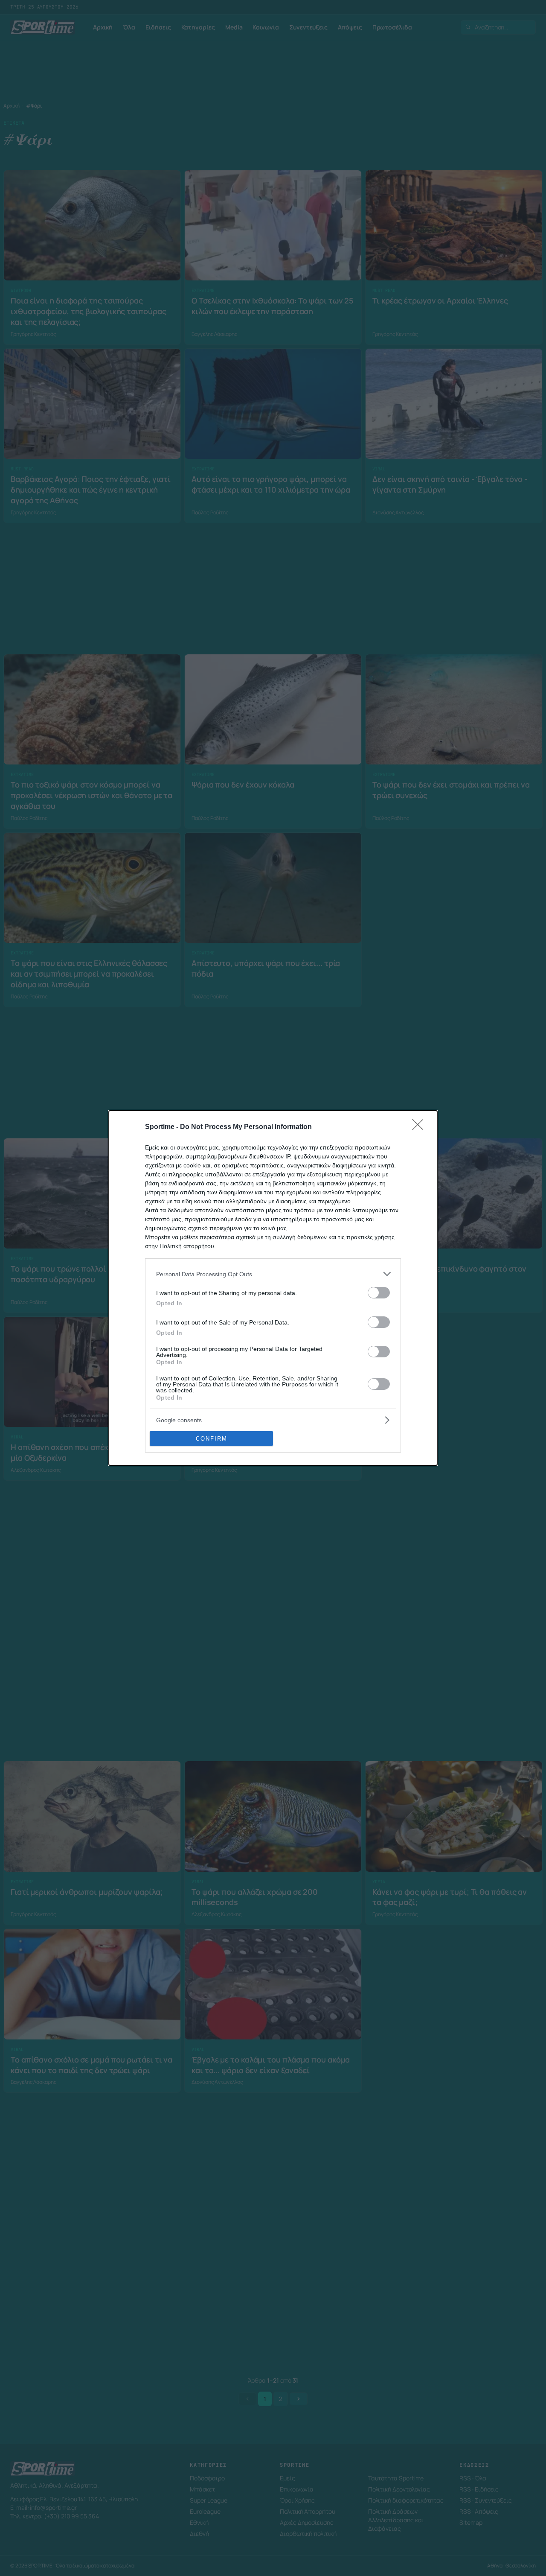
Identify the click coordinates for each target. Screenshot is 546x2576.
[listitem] (273, 1274)
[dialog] (273, 1288)
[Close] (421, 1127)
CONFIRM (212, 1439)
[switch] (379, 1293)
